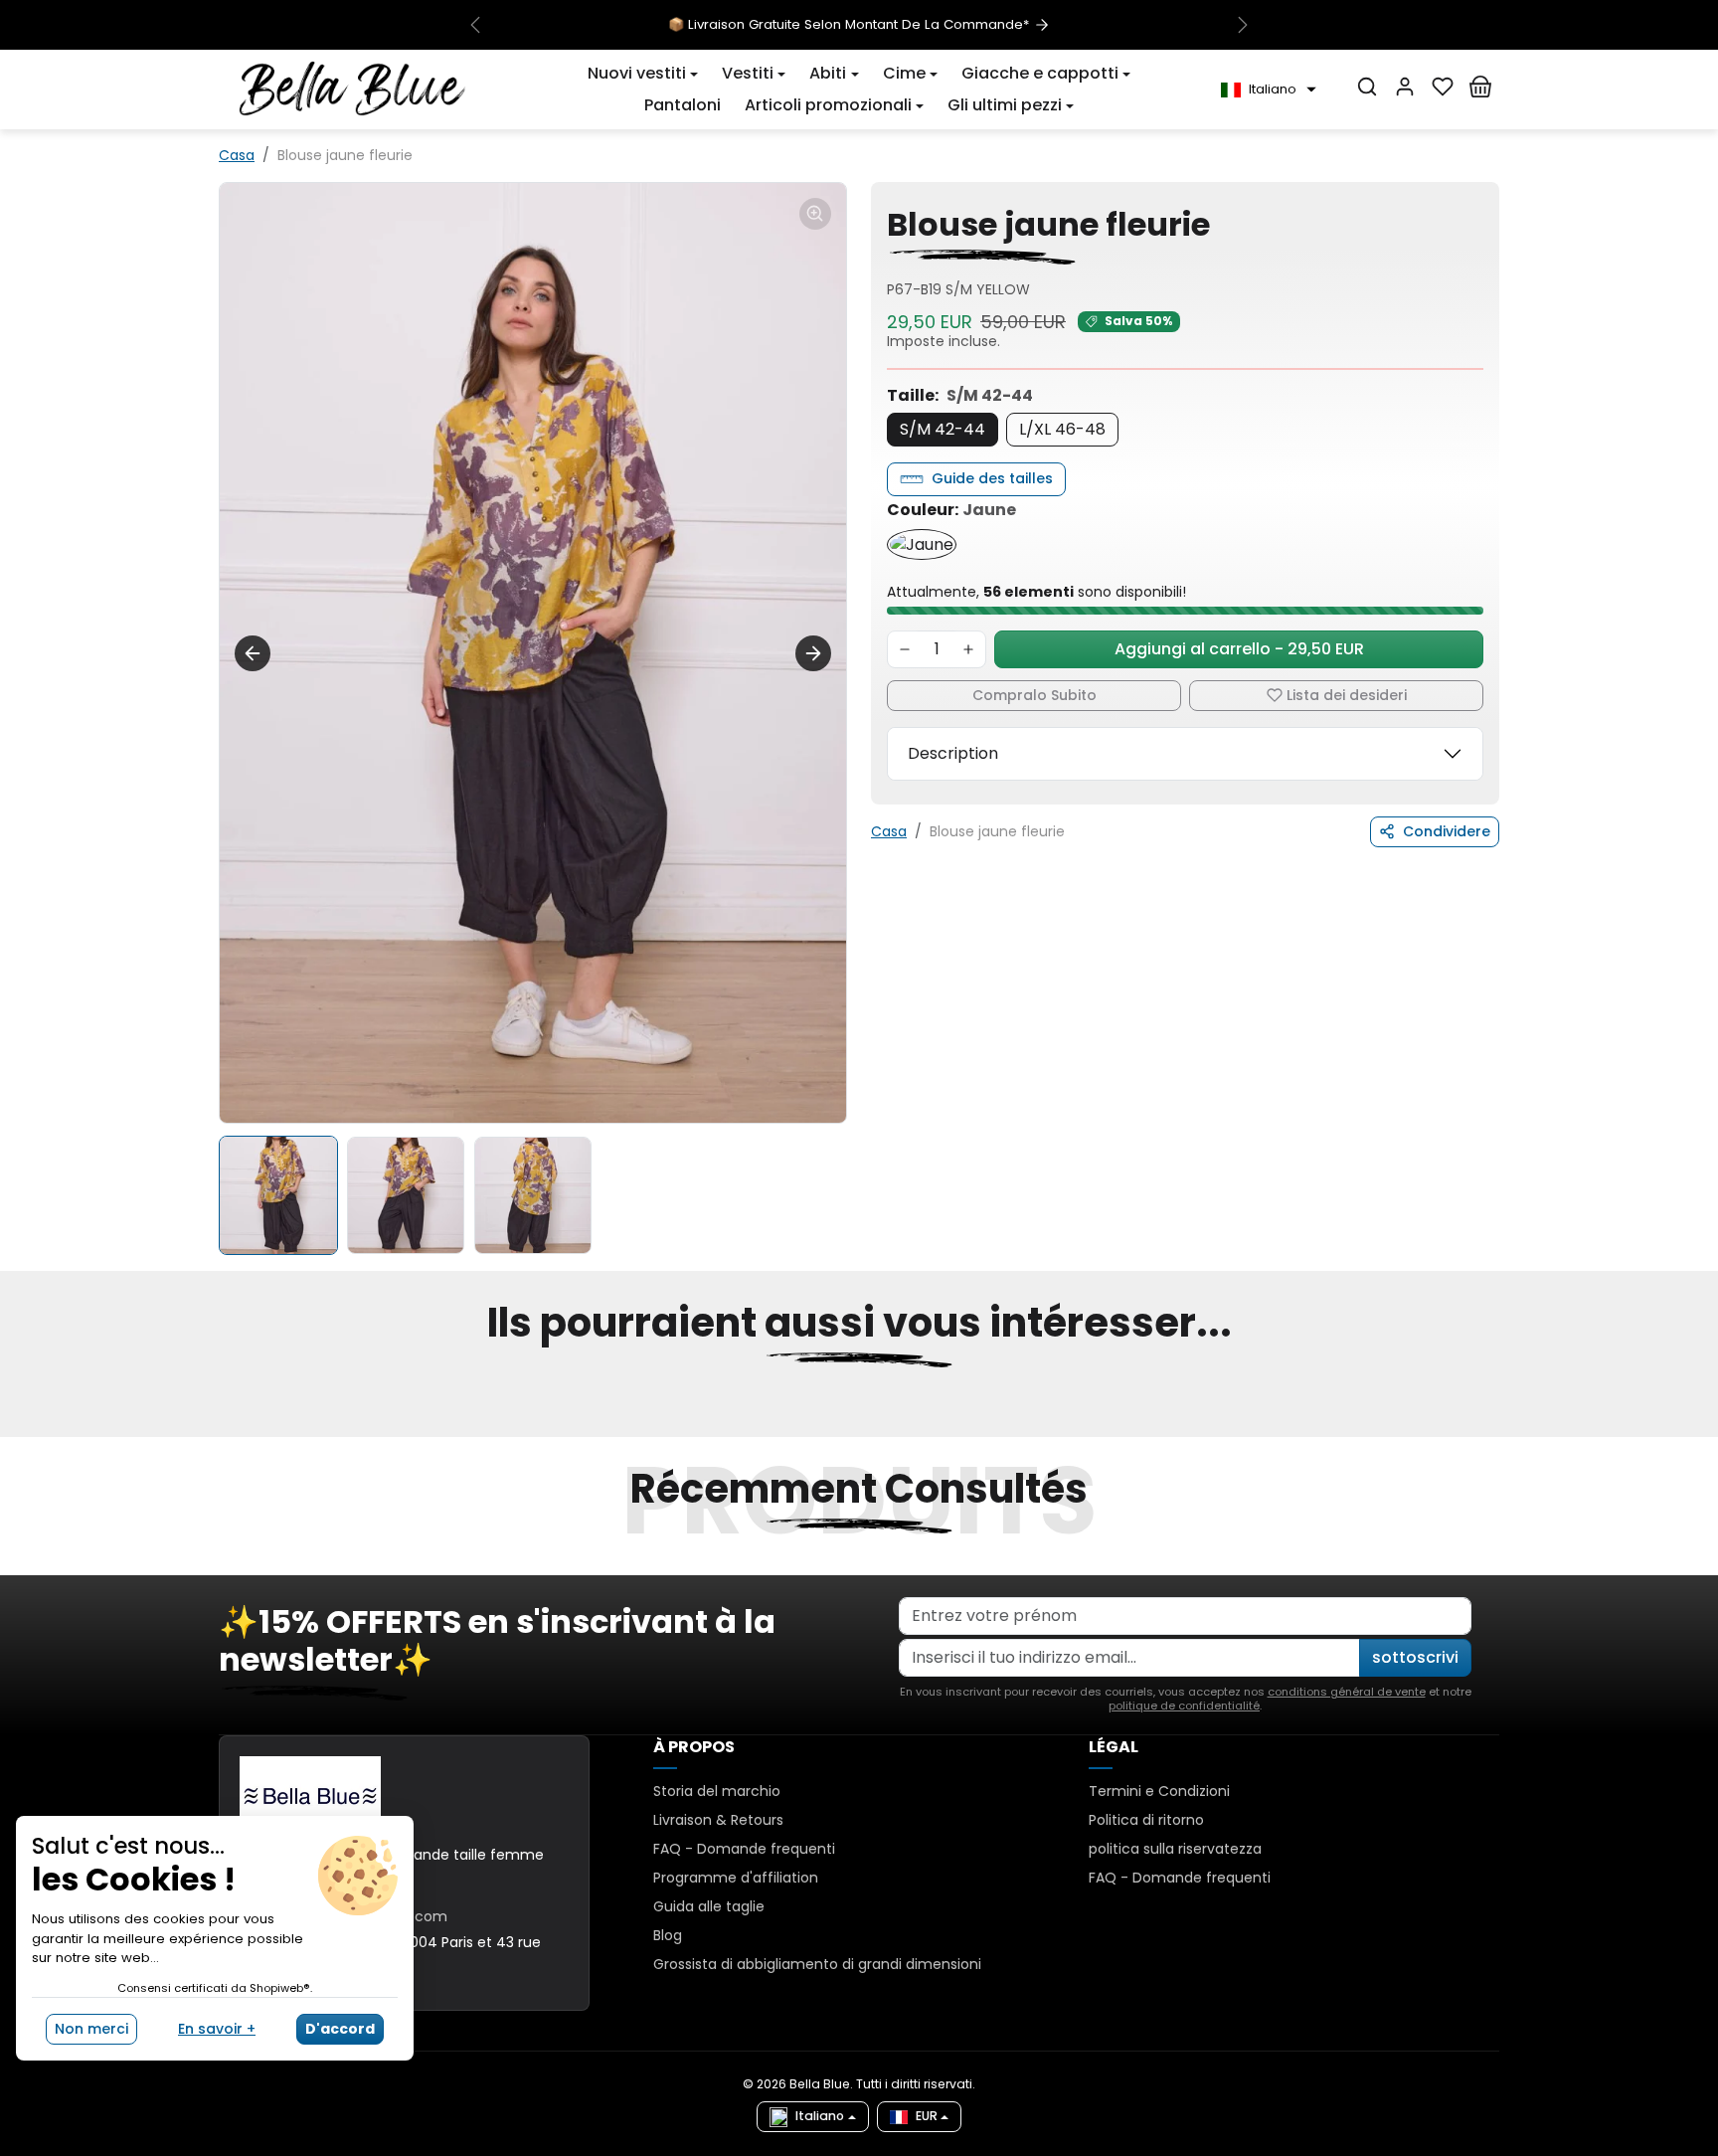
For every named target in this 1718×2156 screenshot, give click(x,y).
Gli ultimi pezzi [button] (1005, 105)
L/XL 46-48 (1062, 429)
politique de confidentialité (1184, 1706)
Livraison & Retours (718, 1820)
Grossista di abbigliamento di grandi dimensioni (817, 1964)
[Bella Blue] (352, 89)
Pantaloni (683, 105)
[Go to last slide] (253, 653)
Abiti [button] (828, 73)
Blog (668, 1935)
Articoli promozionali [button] (828, 105)
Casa (237, 155)
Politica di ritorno (1146, 1820)
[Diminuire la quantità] (905, 649)
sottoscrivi (1415, 1657)
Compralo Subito (1034, 695)
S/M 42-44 (943, 429)
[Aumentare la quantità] (968, 649)
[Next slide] (813, 653)
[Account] (1405, 87)
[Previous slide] (221, 1425)
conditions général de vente (1347, 1692)
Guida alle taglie (709, 1906)
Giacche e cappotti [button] (1040, 73)
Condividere (1447, 831)
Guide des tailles (992, 478)
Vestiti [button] (748, 73)
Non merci (91, 2029)
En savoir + (217, 2029)
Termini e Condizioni (1159, 1791)
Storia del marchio (717, 1791)
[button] (643, 74)
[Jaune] (922, 544)
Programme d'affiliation (736, 1878)
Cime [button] (904, 73)
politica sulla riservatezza (1175, 1849)
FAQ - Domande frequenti (744, 1849)
